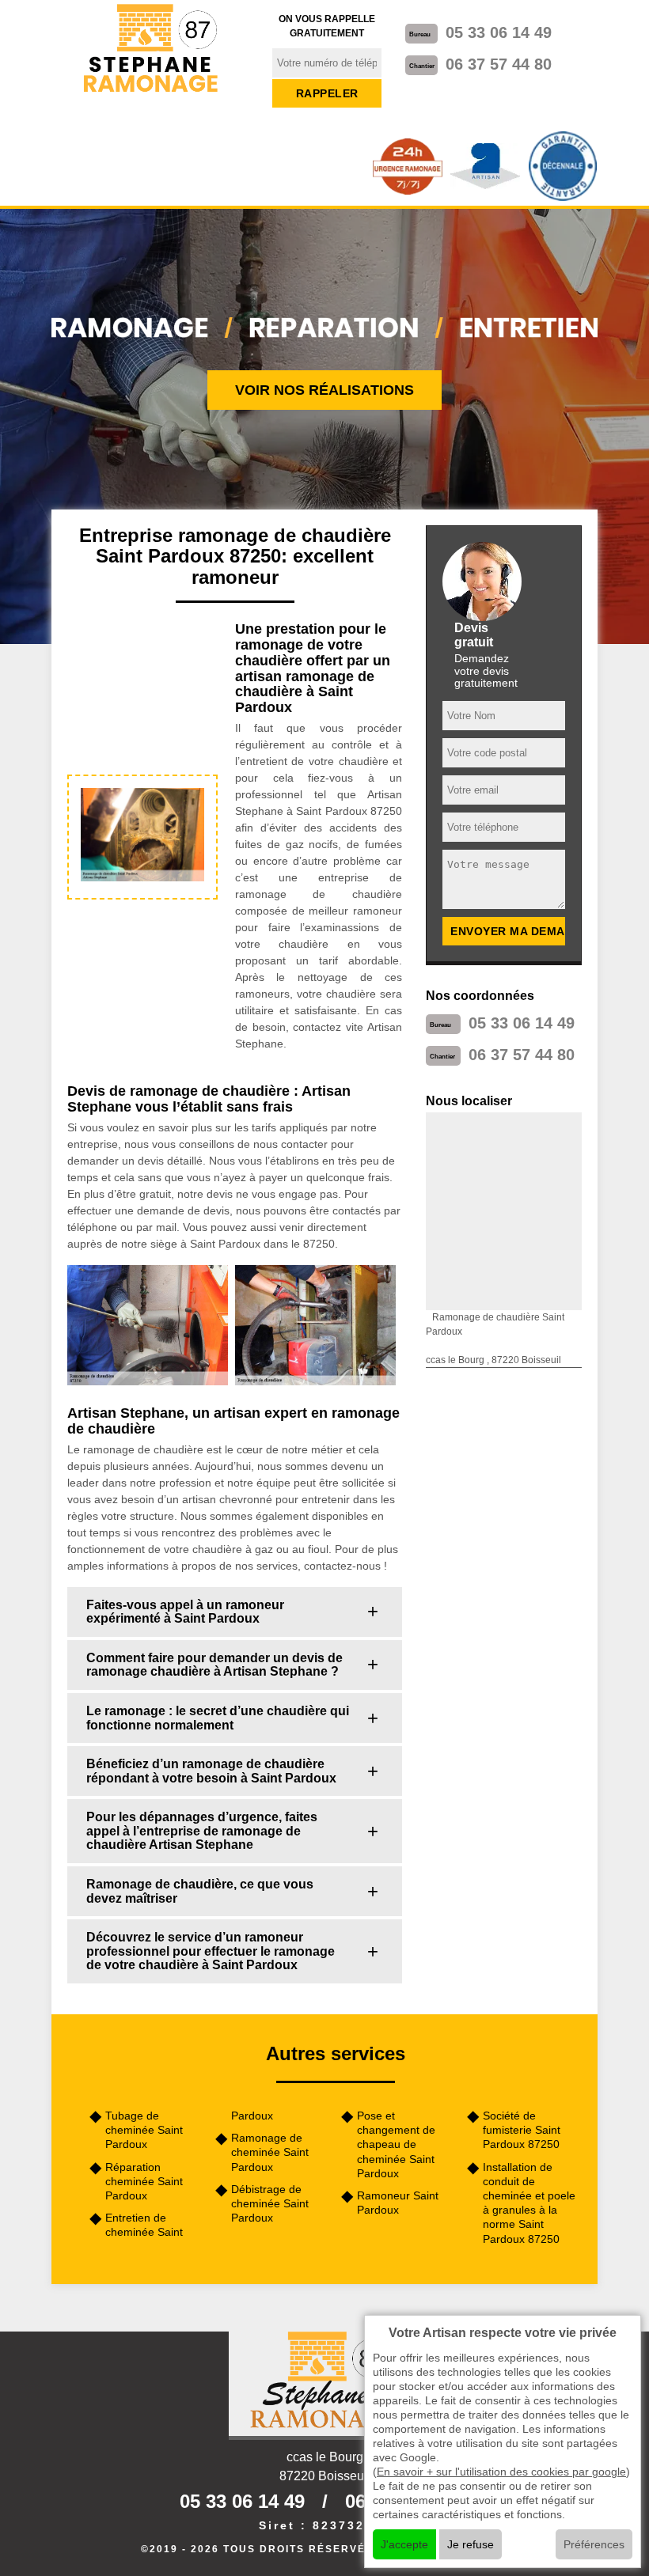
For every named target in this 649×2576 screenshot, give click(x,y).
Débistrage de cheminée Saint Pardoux (270, 2203)
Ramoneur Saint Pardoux (398, 2203)
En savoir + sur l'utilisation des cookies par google (501, 2472)
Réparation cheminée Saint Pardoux (144, 2181)
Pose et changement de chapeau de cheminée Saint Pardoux (396, 2144)
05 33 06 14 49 (499, 32)
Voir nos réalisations (324, 390)
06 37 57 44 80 (499, 64)
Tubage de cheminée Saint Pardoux (144, 2130)
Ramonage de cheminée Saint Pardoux (270, 2152)
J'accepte (404, 2544)
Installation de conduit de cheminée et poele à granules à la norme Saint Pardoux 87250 (529, 2203)
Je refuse (471, 2544)
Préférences (594, 2544)
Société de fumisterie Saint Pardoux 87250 (522, 2130)
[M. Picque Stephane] (152, 49)
